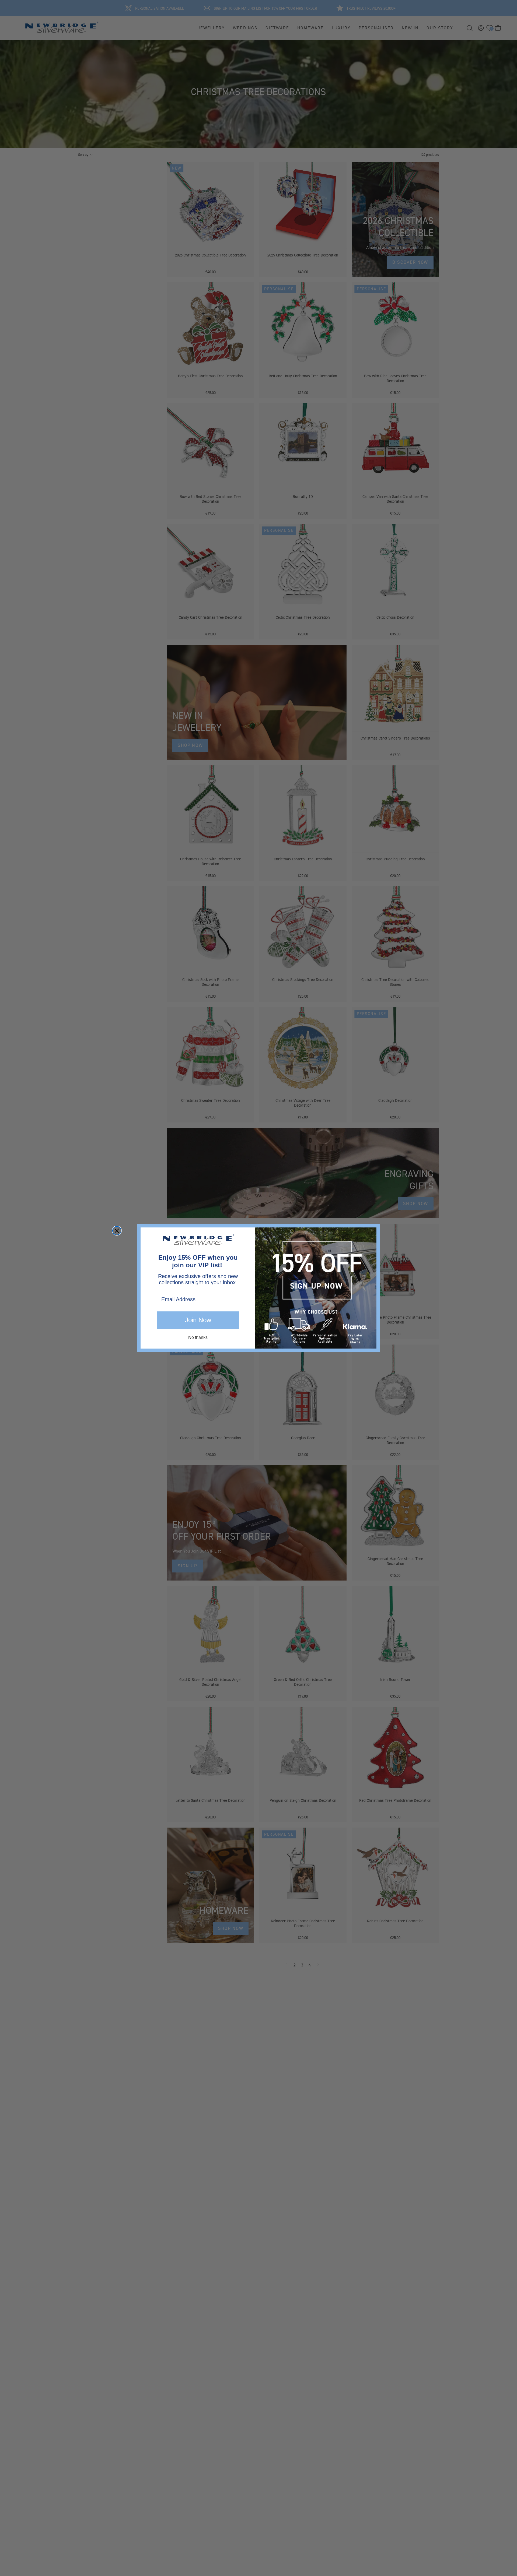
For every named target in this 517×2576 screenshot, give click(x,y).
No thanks (198, 1337)
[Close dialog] (117, 1231)
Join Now (198, 1320)
